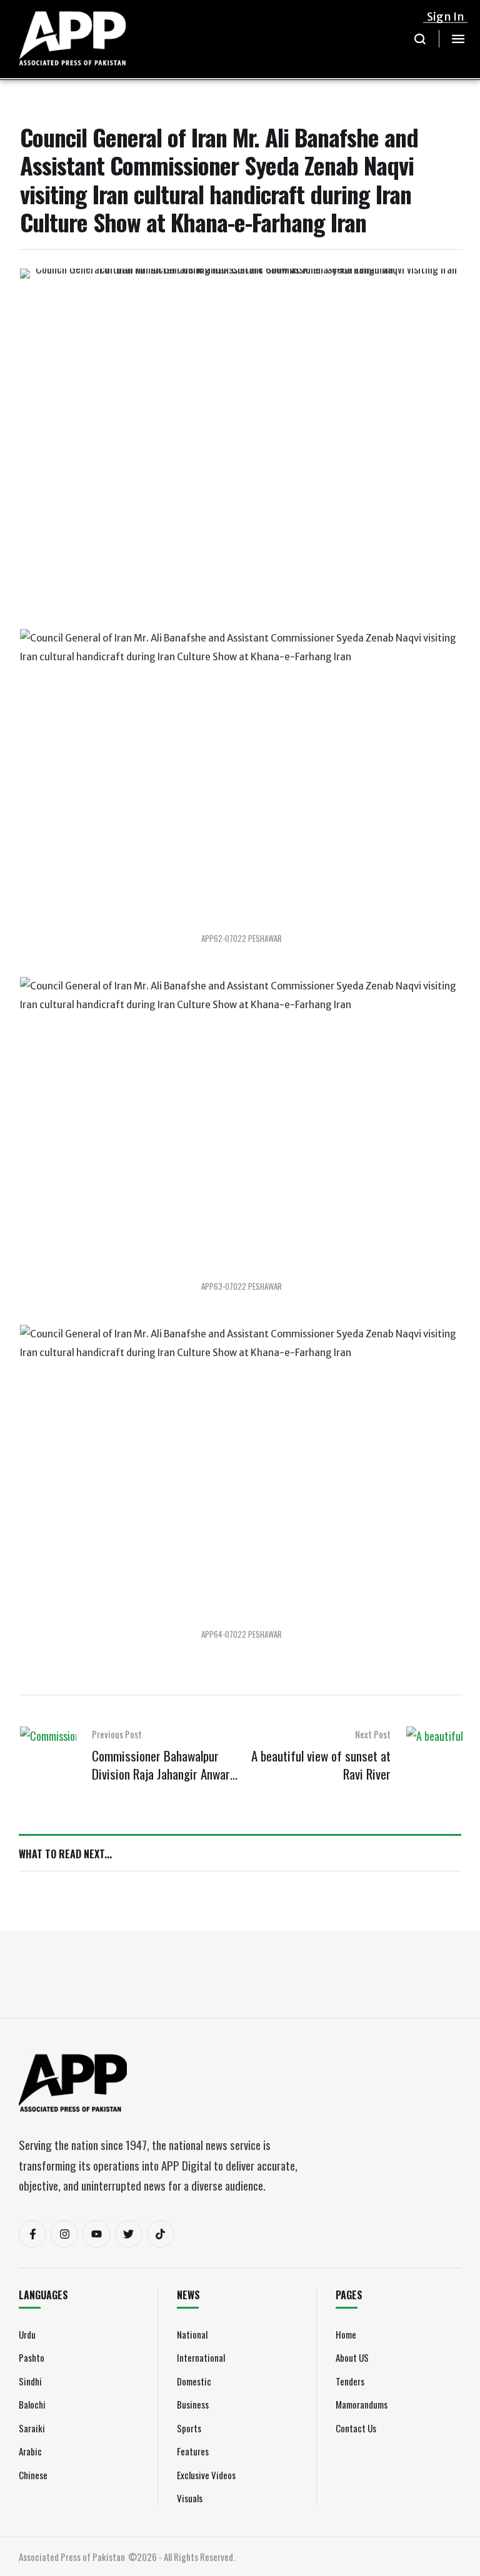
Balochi (32, 2404)
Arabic (30, 2451)
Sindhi (30, 2381)
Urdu (27, 2334)
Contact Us (356, 2428)
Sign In (446, 17)
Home (346, 2334)
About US (352, 2357)
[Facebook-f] (32, 2234)
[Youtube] (96, 2234)
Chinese (33, 2475)
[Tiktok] (161, 2234)
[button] (420, 39)
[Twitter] (129, 2234)
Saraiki (32, 2428)
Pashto (32, 2357)
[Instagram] (64, 2234)
